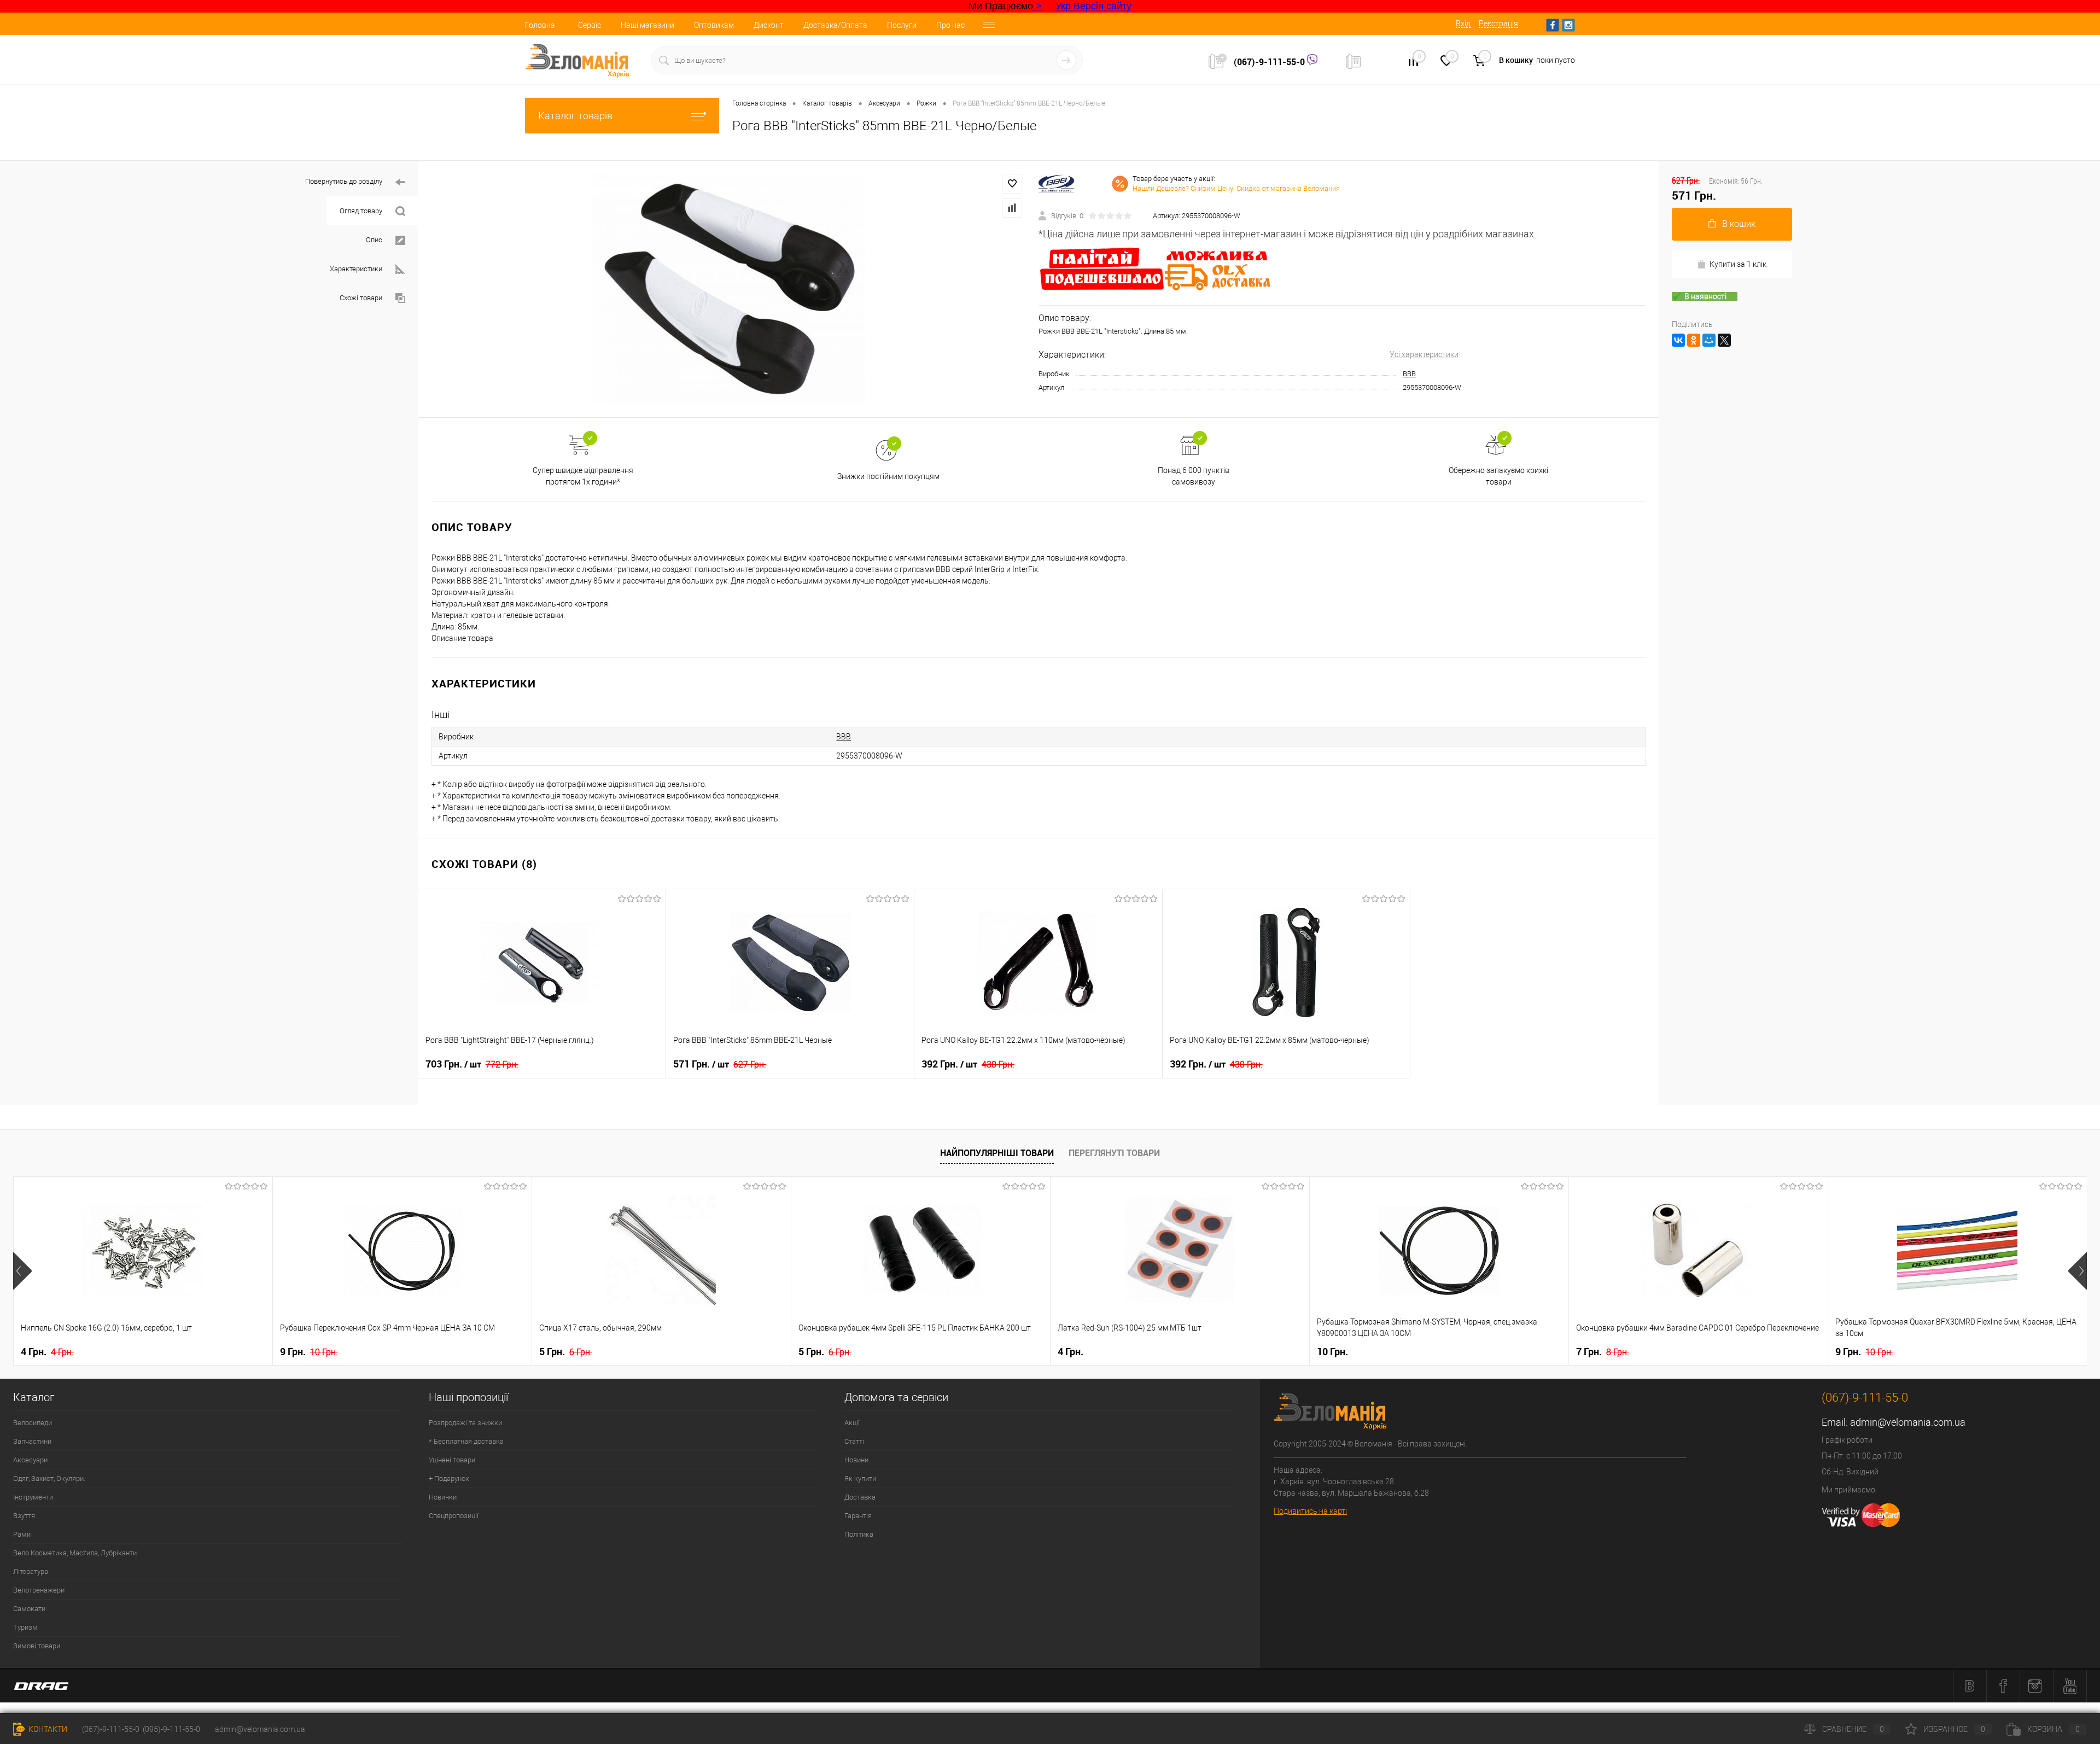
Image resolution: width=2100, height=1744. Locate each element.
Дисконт (769, 25)
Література (31, 1571)
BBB (1409, 374)
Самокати (29, 1609)
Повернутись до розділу (344, 181)
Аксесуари (30, 1460)
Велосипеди (33, 1423)
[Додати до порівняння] (1012, 208)
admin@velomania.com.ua (1908, 1422)
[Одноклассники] (1694, 340)
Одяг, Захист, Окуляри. (49, 1478)
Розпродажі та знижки (465, 1423)
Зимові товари (37, 1646)
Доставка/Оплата (835, 25)
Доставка (860, 1497)
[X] (1724, 340)
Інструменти (33, 1497)
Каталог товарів (575, 116)
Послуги (902, 25)
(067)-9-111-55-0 (1270, 62)
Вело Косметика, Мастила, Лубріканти (75, 1553)
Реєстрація (1498, 24)
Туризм (25, 1627)
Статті (854, 1441)
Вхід (1463, 24)
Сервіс (590, 25)
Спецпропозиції (454, 1516)
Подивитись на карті (1310, 1511)
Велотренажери (39, 1590)
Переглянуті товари (1114, 1153)
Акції (852, 1423)
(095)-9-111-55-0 (171, 1729)
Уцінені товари (452, 1460)
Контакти (47, 1729)
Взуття (24, 1516)
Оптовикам (714, 25)
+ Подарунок (449, 1478)
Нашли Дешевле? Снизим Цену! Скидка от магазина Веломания (1236, 188)
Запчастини (32, 1441)
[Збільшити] (728, 289)
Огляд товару (361, 211)
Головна (540, 25)
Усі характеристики (1424, 354)
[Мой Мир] (1709, 340)
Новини (856, 1460)
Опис (374, 240)
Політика (859, 1534)
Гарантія (858, 1516)
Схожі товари (361, 298)
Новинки (443, 1497)
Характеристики (356, 269)
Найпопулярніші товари (997, 1153)
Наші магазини (647, 25)
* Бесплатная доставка (466, 1441)
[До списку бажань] (1012, 184)
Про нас (950, 25)
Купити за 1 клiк (1738, 264)
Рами (22, 1534)
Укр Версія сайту (1093, 6)
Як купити (860, 1478)
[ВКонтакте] (1678, 340)
